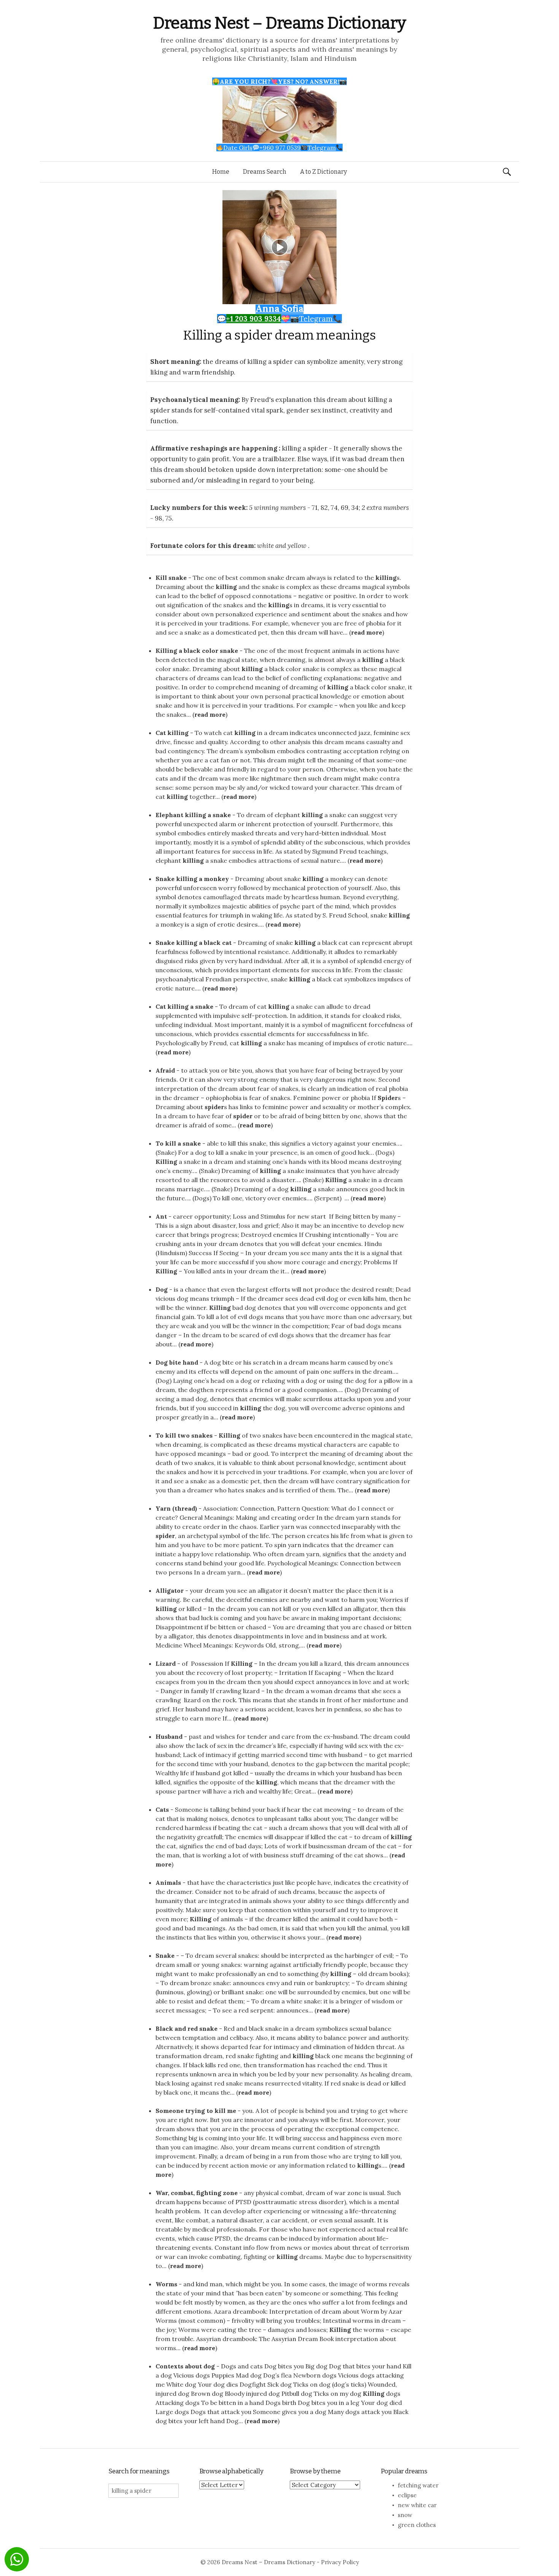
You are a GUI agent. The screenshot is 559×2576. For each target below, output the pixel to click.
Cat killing (172, 733)
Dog (162, 1289)
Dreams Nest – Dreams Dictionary (279, 23)
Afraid (165, 1070)
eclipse (407, 2495)
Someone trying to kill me (196, 2111)
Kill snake (171, 578)
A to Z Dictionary (323, 172)
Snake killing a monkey (192, 879)
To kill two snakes (184, 1435)
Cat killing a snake (184, 1006)
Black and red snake (187, 2028)
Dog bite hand (177, 1362)
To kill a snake (178, 1143)
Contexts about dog (185, 2366)
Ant (161, 1216)
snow (405, 2515)
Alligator (170, 1590)
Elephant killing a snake (193, 815)
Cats (162, 1809)
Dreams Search (265, 172)
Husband (169, 1736)
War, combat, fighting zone (197, 2193)
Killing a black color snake (197, 651)
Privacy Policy (340, 2562)
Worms (166, 2284)
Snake (165, 1955)
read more (367, 632)
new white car (417, 2505)
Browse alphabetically (231, 2471)
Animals (168, 1882)
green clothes (417, 2525)
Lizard (166, 1663)
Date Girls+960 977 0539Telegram (279, 148)
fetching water (418, 2485)
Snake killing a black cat (194, 943)
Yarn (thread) (176, 1508)
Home (221, 172)
